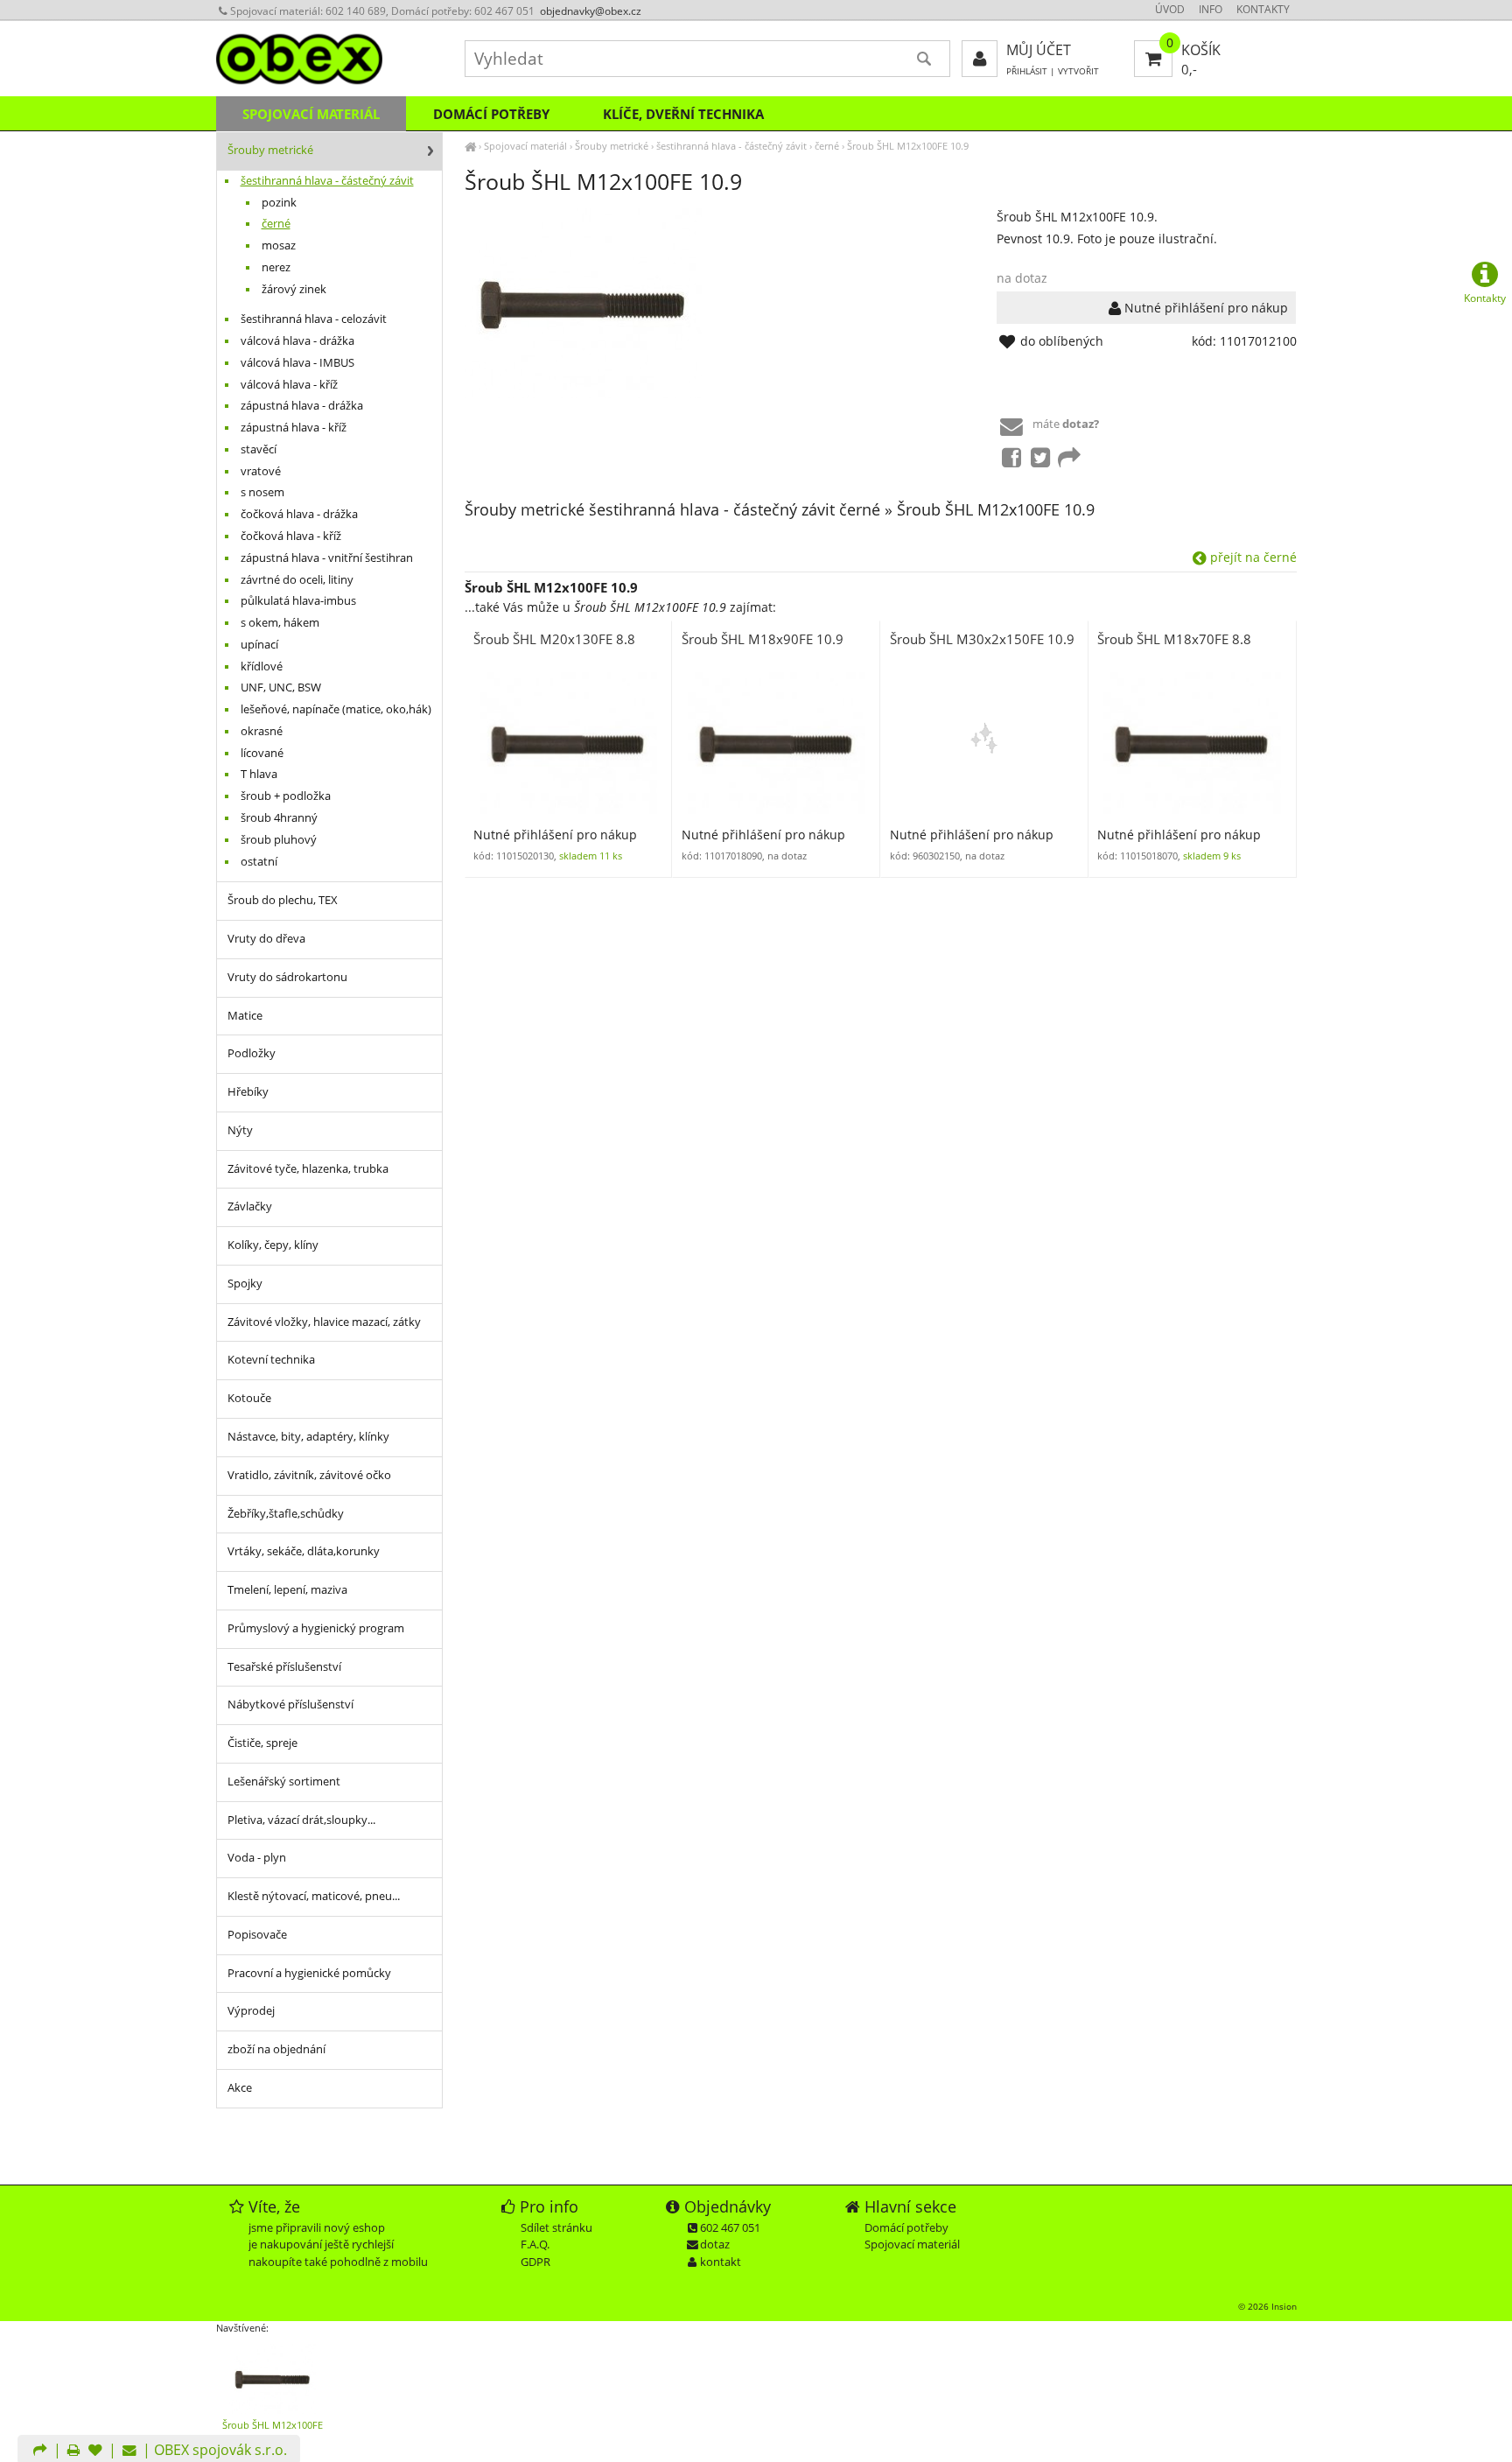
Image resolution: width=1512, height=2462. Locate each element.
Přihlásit (1027, 71)
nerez (276, 267)
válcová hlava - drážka (297, 341)
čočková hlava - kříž (291, 536)
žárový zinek (294, 289)
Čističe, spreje (262, 1743)
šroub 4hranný (279, 818)
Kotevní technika (271, 1360)
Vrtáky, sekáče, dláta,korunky (304, 1551)
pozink (279, 203)
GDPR (535, 2262)
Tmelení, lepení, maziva (287, 1590)
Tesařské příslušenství (284, 1667)
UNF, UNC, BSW (281, 687)
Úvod (1170, 9)
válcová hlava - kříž (289, 385)
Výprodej (251, 2011)
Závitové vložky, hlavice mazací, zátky (324, 1322)
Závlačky (250, 1206)
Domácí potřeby (491, 114)
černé (827, 146)
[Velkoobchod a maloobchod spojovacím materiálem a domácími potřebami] (470, 146)
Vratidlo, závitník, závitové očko (309, 1475)
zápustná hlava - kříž (294, 428)
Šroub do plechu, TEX (283, 900)
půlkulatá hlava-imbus (298, 601)
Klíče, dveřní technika (683, 114)
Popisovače (257, 1935)
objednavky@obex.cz (591, 11)
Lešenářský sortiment (284, 1782)
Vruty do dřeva (266, 939)
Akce (240, 2088)
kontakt (721, 2262)
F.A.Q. (535, 2244)
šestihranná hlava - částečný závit (731, 146)
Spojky (245, 1284)
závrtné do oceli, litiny (297, 580)
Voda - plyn (257, 1858)
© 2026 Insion (1267, 2306)
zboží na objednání (276, 2049)
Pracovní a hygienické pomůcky (309, 1973)
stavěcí (259, 449)
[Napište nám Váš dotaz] (129, 2451)
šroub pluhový (279, 840)
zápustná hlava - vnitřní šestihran (327, 558)
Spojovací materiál (525, 146)
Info (1211, 9)
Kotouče (249, 1398)
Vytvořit (1078, 71)
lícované (262, 753)
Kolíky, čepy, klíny (273, 1245)
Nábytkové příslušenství (290, 1704)
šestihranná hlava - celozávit (314, 319)
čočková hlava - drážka (299, 514)
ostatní (259, 862)
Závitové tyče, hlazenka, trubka (308, 1169)
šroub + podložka (286, 796)
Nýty (240, 1130)
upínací (259, 645)
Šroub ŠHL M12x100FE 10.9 (908, 146)
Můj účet (1039, 50)
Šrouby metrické (612, 146)
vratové (261, 471)
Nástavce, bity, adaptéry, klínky (308, 1437)
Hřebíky (248, 1092)
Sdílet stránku (556, 2227)
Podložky (252, 1053)
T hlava (259, 774)
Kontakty (1263, 9)
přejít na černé (1252, 557)
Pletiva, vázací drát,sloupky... (301, 1820)
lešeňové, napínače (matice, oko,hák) (336, 709)
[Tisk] (73, 2451)
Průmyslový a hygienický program (316, 1628)
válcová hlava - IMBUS (297, 363)
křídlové (262, 666)
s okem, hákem (280, 623)
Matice (245, 1016)
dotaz (715, 2244)
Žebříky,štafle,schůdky (286, 1514)
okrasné (262, 731)
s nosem (262, 492)
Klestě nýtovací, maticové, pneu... (314, 1896)
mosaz (279, 245)
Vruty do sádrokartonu (287, 977)
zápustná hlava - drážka (302, 406)
